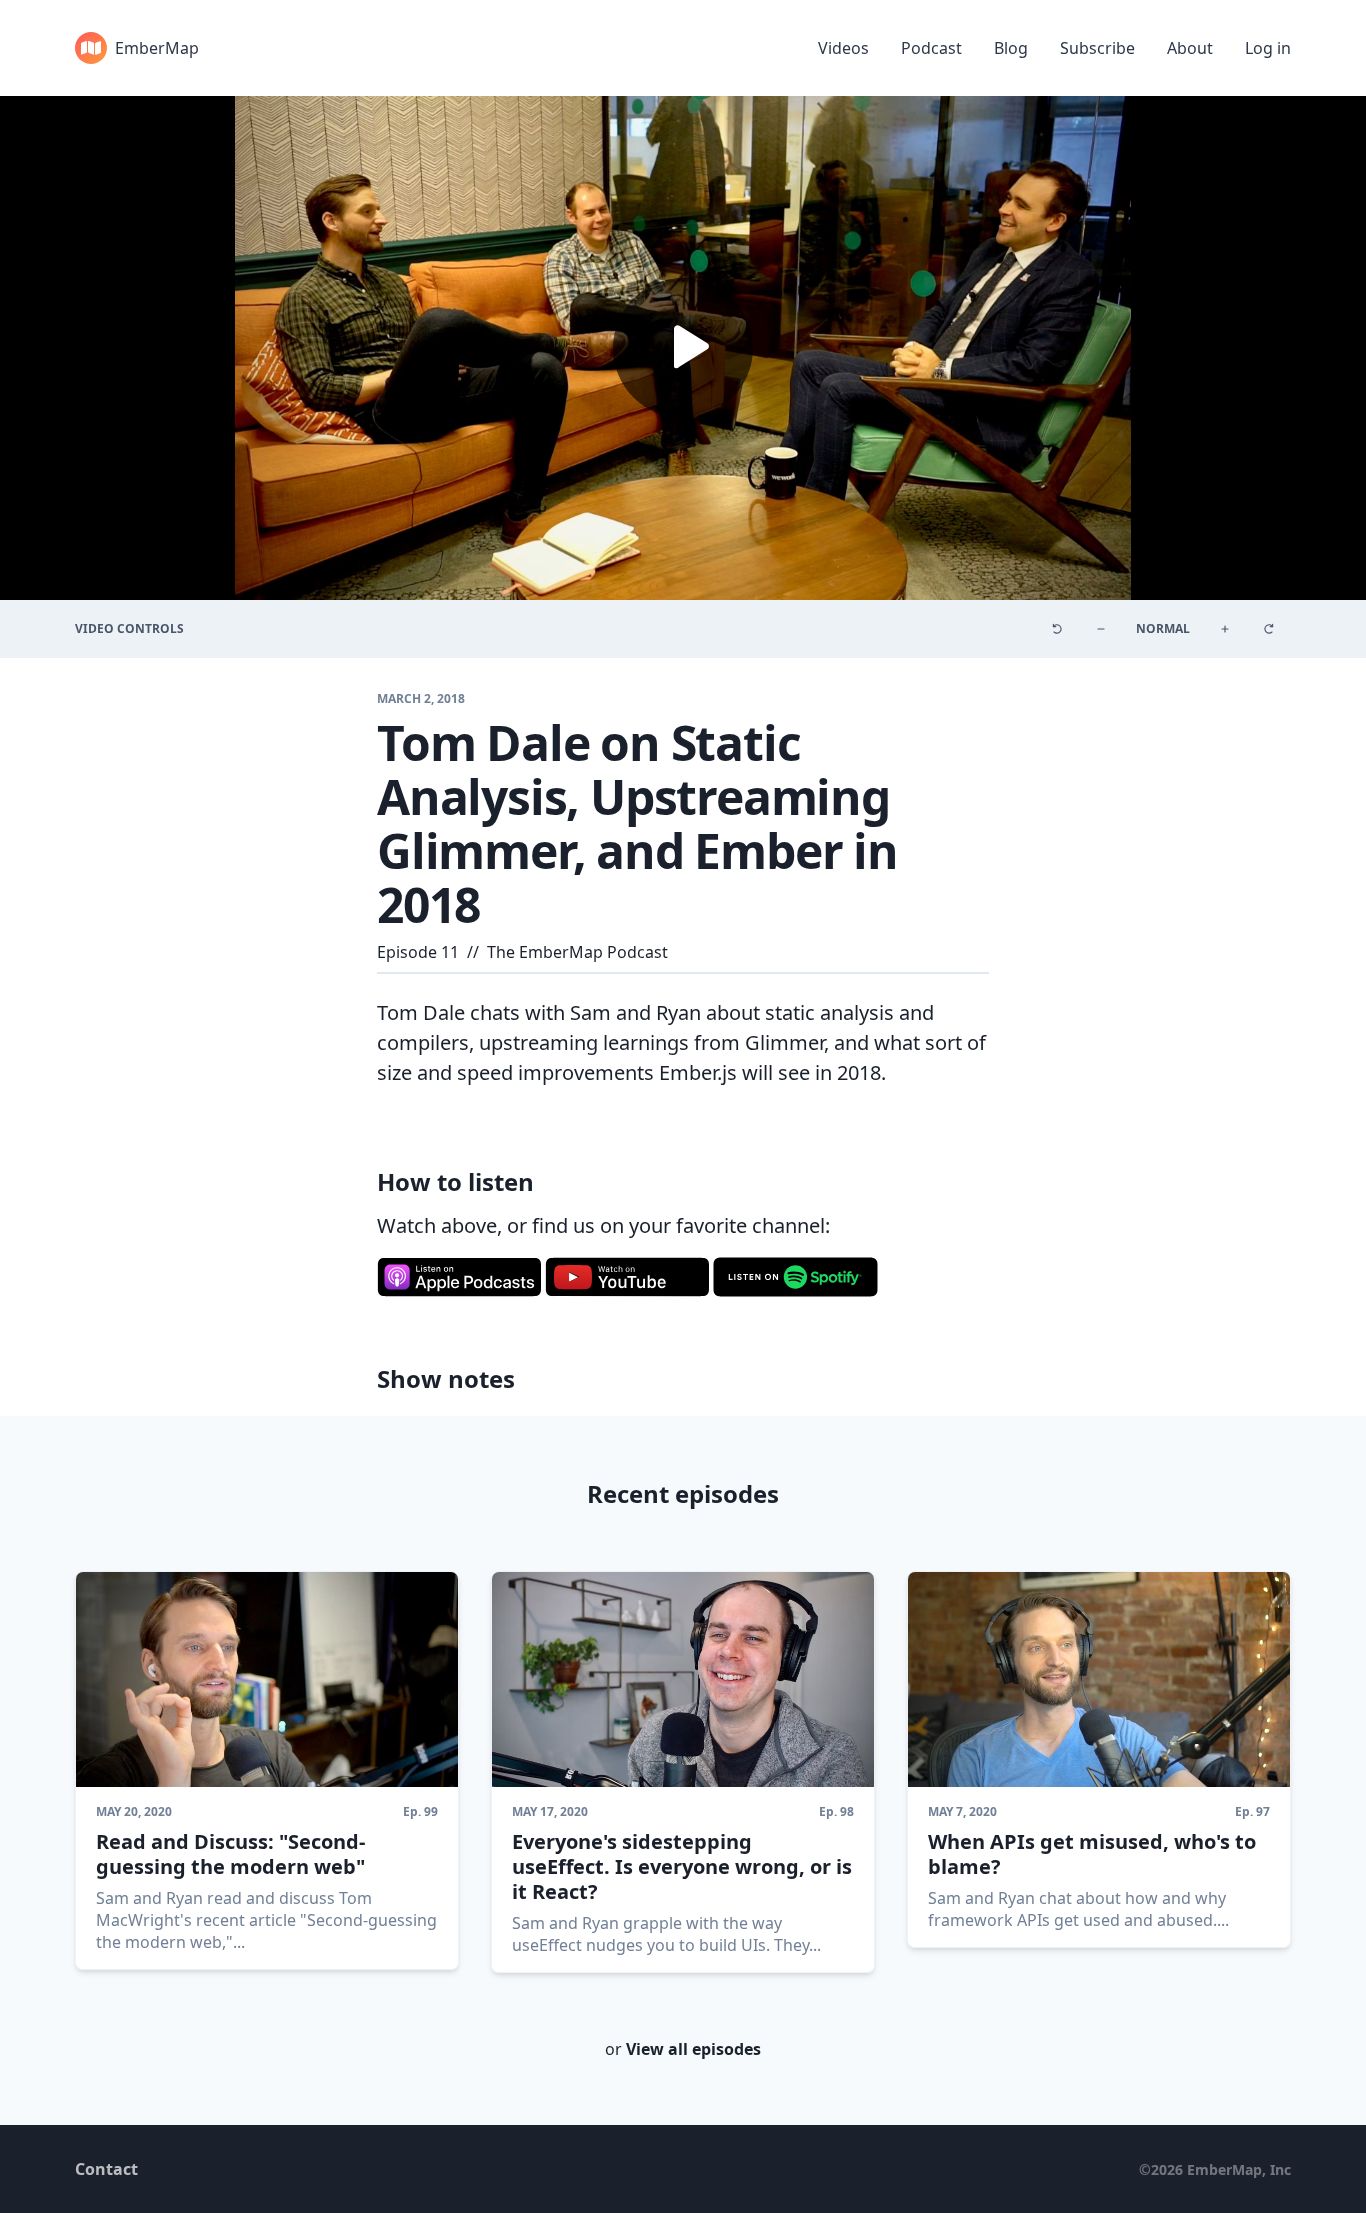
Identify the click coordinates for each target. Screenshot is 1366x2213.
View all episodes (693, 2049)
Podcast (931, 48)
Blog (1011, 48)
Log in (1268, 48)
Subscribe (1097, 48)
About (1190, 48)
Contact (106, 2169)
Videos (843, 48)
